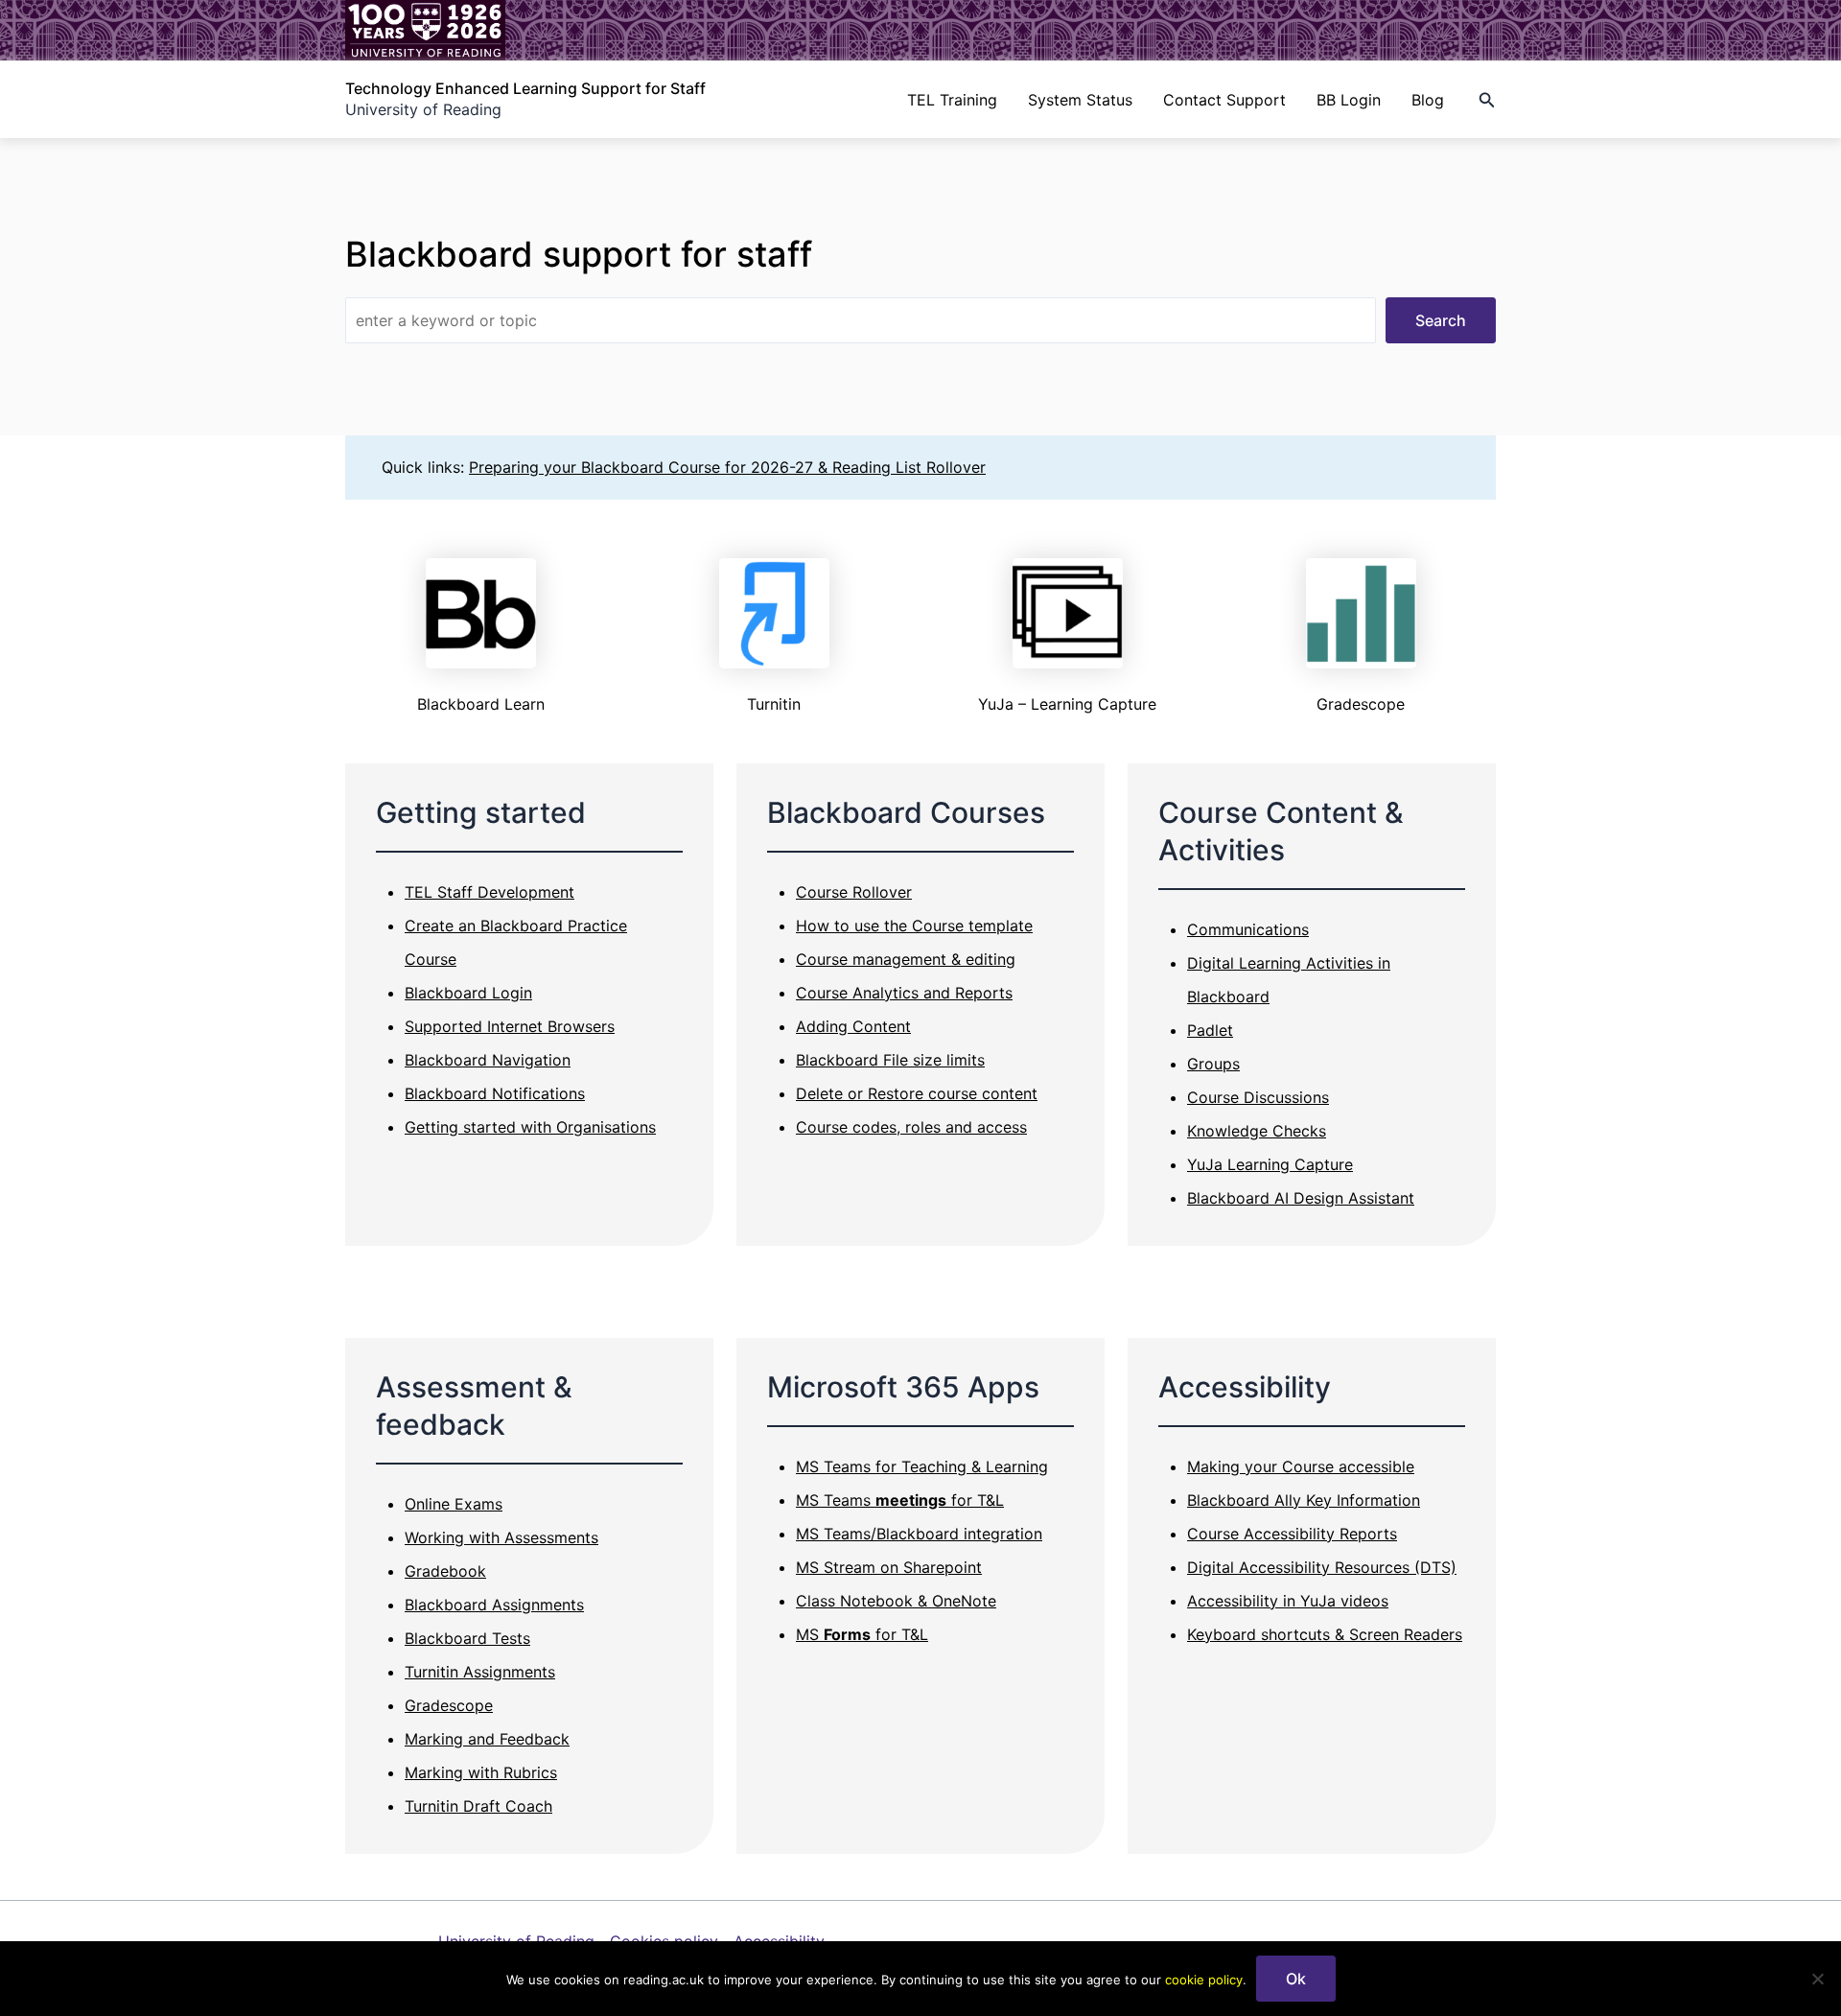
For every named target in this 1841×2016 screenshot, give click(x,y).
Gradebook (445, 1571)
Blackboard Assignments (494, 1605)
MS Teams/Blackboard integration (919, 1534)
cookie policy (1204, 1980)
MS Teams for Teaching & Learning (922, 1466)
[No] (1817, 1979)
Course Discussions (1258, 1097)
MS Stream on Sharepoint (889, 1567)
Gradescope (449, 1705)
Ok (1296, 1979)
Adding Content (853, 1026)
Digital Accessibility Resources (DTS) (1322, 1567)
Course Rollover (854, 892)
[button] (1487, 100)
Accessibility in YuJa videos (1288, 1601)
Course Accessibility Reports (1292, 1534)
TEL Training (952, 100)
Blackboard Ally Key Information (1304, 1500)
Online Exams (454, 1504)
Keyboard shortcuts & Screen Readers (1325, 1634)
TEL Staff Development (489, 892)
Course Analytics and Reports (904, 993)
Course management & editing (906, 959)
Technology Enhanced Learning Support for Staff (525, 88)
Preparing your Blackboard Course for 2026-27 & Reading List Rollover (727, 467)
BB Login (1349, 100)
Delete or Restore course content (917, 1093)
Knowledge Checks (1257, 1131)
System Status (1080, 100)
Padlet (1210, 1030)
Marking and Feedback (487, 1739)
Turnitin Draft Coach (478, 1806)
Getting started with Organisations (530, 1127)
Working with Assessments (501, 1537)
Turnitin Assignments (480, 1672)
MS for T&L (862, 1634)
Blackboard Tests (467, 1638)
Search (1441, 320)
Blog (1428, 100)
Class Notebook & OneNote (896, 1601)
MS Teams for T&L (900, 1500)
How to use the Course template (914, 926)
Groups (1213, 1064)
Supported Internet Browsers (510, 1026)
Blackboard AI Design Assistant (1301, 1198)
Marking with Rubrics (481, 1772)
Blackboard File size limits (890, 1060)
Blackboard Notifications (495, 1093)
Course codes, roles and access (911, 1127)
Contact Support (1224, 100)
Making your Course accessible (1301, 1466)
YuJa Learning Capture (1270, 1164)
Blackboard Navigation (488, 1060)
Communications (1248, 929)
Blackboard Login (468, 993)
